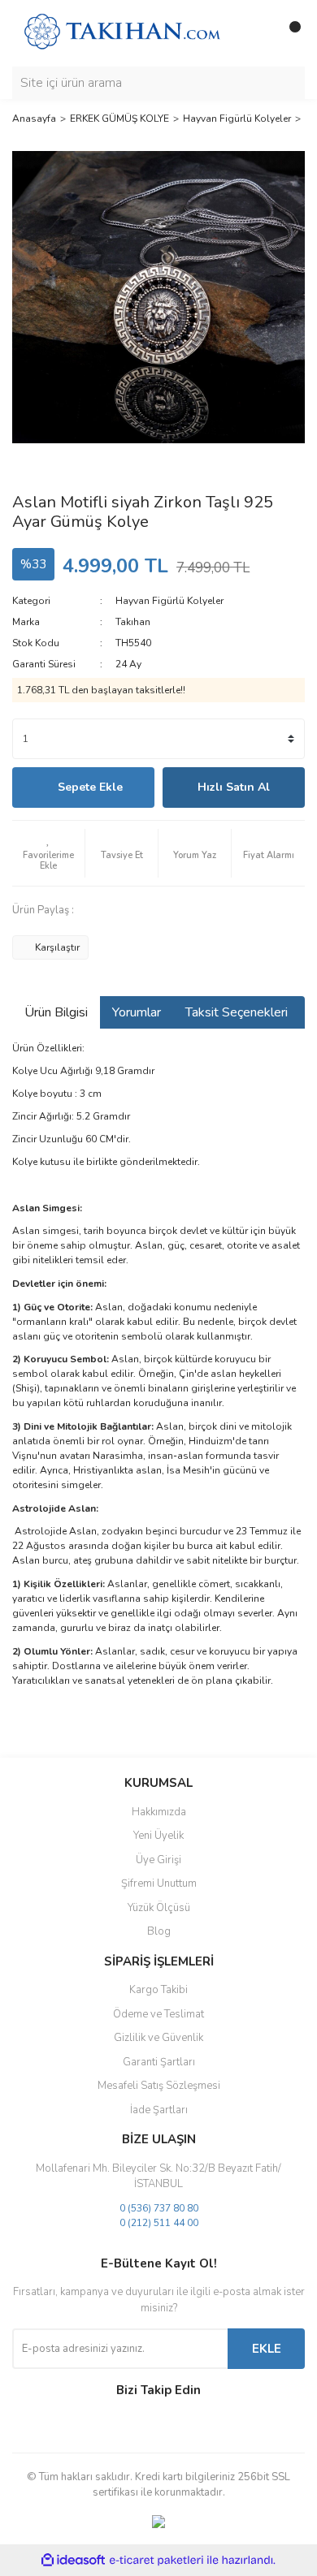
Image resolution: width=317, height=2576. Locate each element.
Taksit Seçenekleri (237, 1012)
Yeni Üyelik (158, 1836)
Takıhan (133, 622)
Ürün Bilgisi (56, 1012)
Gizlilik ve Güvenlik (158, 2038)
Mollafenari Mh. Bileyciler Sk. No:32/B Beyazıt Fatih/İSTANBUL (158, 2177)
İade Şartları (159, 2110)
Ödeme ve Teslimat (158, 2014)
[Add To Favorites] (48, 853)
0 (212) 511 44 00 (159, 2223)
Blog (159, 1931)
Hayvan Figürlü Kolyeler (169, 601)
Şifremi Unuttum (159, 1883)
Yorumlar (137, 1012)
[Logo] (122, 32)
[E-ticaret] (156, 2561)
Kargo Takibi (158, 1990)
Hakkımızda (159, 1812)
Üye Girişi (158, 1860)
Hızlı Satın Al (234, 787)
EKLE (267, 2349)
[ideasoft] (73, 2560)
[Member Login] (256, 33)
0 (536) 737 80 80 (159, 2208)
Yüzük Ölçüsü (159, 1908)
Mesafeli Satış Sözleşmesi (159, 2086)
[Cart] (289, 33)
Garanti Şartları (159, 2062)
